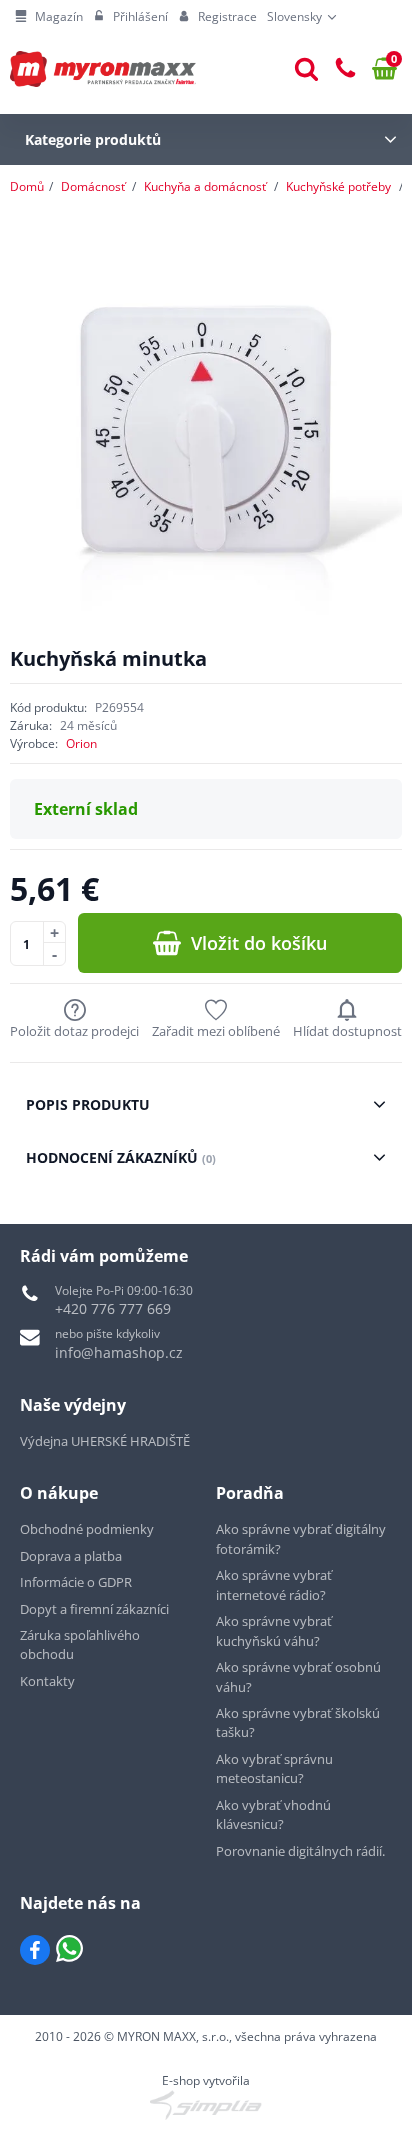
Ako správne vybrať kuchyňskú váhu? (274, 1631)
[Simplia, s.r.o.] (206, 2105)
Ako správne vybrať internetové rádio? (274, 1585)
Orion (81, 743)
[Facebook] (35, 1950)
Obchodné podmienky (87, 1529)
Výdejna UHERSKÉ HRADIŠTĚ (105, 1441)
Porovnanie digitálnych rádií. (300, 1851)
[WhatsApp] (69, 1950)
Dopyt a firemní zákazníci (94, 1609)
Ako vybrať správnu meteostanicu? (274, 1769)
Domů (27, 186)
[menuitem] (49, 17)
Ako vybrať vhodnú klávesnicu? (273, 1815)
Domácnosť (93, 186)
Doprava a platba (71, 1556)
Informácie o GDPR (76, 1582)
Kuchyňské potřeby (338, 186)
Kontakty (47, 1681)
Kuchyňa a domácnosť (205, 186)
